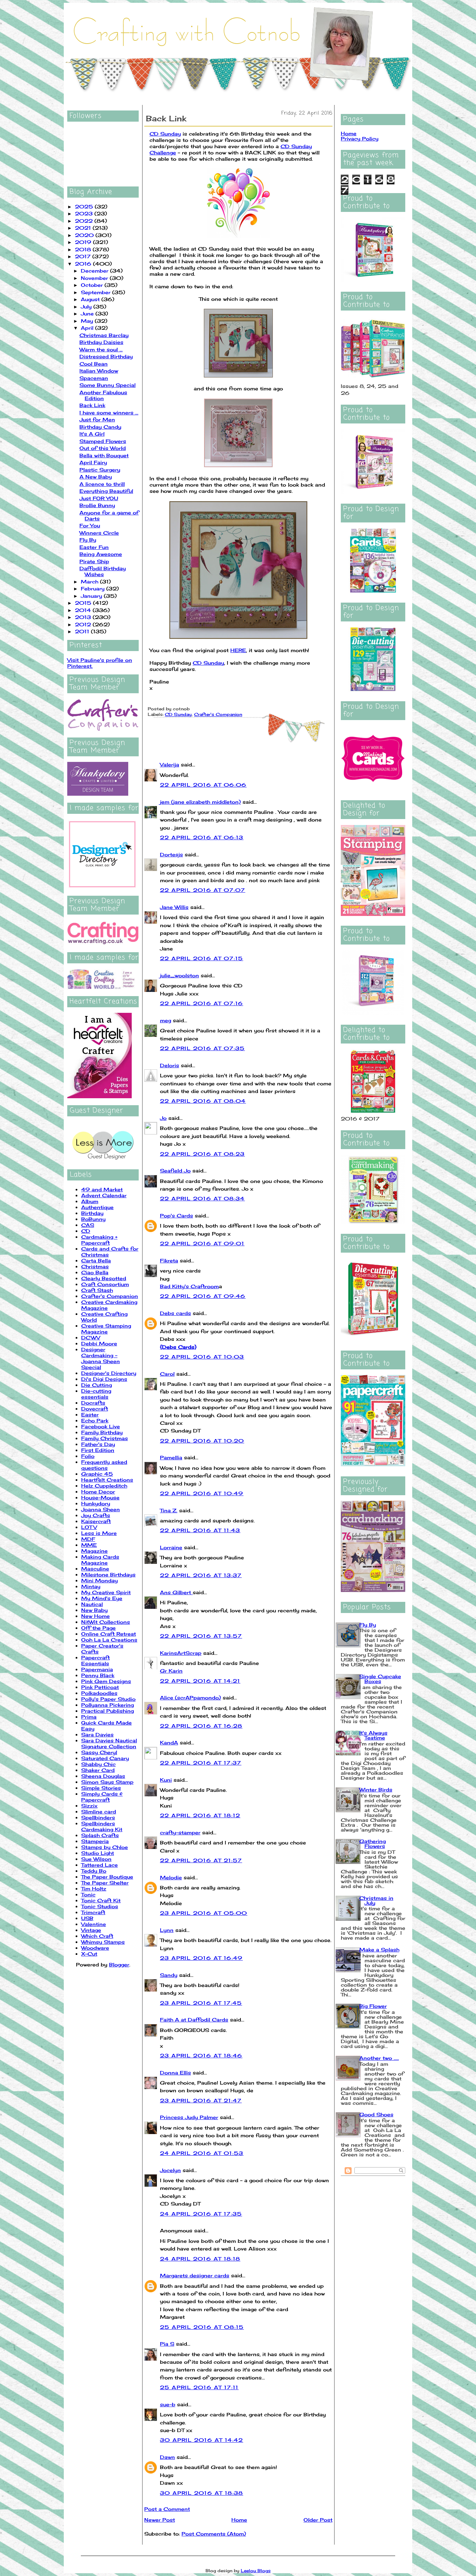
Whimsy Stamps (103, 1942)
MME (89, 1545)
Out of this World (103, 448)
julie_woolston (179, 975)
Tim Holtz (94, 1889)
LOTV (89, 1527)
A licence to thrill (102, 484)
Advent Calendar (104, 1195)
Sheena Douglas (103, 1776)
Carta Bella (96, 1260)
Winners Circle (99, 533)
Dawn (167, 2457)
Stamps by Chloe (105, 1847)
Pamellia (171, 1457)
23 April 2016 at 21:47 (201, 2100)
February (94, 588)
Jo (163, 1118)
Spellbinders (98, 1817)
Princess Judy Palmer (189, 2117)
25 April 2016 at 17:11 (199, 2387)
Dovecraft (95, 1409)
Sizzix (89, 1806)
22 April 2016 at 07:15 (202, 958)
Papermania (97, 1669)
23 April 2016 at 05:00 (204, 1913)
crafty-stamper (180, 1832)
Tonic (88, 1894)
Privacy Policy (360, 139)
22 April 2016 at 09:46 (203, 1296)
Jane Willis (174, 907)
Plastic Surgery (100, 470)
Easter (90, 1415)
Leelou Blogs (256, 2571)
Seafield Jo (175, 1171)
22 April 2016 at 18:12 (200, 1815)
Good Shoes (376, 2114)
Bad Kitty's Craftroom (189, 1286)
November (95, 278)
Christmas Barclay (104, 335)
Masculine (95, 1569)
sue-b (168, 2404)
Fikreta (169, 1260)
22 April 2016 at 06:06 (203, 785)
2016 (84, 264)
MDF (88, 1539)
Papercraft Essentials (95, 1660)
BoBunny (93, 1219)
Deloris (170, 1065)
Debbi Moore (99, 1343)
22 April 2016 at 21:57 (201, 1860)
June (88, 314)
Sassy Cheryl (99, 1752)
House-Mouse (100, 1497)
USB (87, 1918)
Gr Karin (171, 1671)
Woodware (95, 1948)
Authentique (97, 1207)
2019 (84, 242)
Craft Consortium (105, 1284)
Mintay (91, 1586)
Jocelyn (170, 2170)
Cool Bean (94, 364)
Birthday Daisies (101, 342)
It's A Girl (92, 434)
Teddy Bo (94, 1871)
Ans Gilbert (176, 1592)
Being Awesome (101, 554)
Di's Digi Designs (104, 1379)
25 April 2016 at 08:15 (202, 2327)
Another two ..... (379, 2058)
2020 (85, 235)
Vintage (91, 1930)
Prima (89, 1717)
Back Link (92, 405)
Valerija (170, 765)
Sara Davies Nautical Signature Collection (109, 1743)
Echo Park (95, 1420)
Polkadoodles (99, 1693)
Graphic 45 (97, 1474)
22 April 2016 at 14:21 (200, 1681)
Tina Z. (169, 1510)
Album (90, 1201)
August (91, 299)
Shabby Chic (98, 1764)
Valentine (94, 1924)
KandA (169, 1742)
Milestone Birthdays (108, 1574)
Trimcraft (93, 1912)
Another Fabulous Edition (103, 395)
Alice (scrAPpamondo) (190, 1698)
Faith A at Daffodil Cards (194, 2020)
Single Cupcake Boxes (380, 1679)
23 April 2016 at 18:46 (201, 2055)
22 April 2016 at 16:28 (201, 1726)
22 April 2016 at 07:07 (203, 890)
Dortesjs (171, 854)
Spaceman (94, 378)
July (87, 307)
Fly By (88, 540)
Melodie (171, 1877)
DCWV (91, 1337)
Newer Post (160, 2520)
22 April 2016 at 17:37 (201, 1763)
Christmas (95, 1266)
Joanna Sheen (101, 1509)
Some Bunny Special (108, 385)
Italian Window (99, 371)
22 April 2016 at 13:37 (201, 1575)
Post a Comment (167, 2509)
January (92, 596)
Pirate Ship (94, 561)
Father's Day (98, 1444)
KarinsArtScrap (181, 1653)
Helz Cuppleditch (104, 1486)
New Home (95, 1616)
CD (86, 1231)
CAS (88, 1225)
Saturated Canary (105, 1758)
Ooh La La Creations (109, 1640)
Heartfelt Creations (107, 1480)
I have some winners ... (109, 412)
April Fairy (93, 462)
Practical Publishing (108, 1711)
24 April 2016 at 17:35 (201, 2214)
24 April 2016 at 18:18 (200, 2259)
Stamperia (95, 1841)
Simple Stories (101, 1788)
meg (166, 1020)
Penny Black (98, 1675)
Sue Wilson (96, 1859)
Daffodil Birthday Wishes (103, 571)
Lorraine (171, 1547)
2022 (85, 221)
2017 (84, 256)
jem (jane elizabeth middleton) (200, 802)
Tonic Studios (100, 1906)
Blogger (119, 1965)
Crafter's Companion (110, 1296)
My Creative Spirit (106, 1592)
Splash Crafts (100, 1835)
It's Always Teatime (373, 1735)
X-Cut (89, 1954)
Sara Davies (97, 1734)
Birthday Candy (100, 427)
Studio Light (98, 1853)
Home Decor (98, 1492)
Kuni (166, 1780)
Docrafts (93, 1403)
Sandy (169, 1975)
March (90, 582)
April (88, 328)
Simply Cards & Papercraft (102, 1797)
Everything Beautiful (106, 491)
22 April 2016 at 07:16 (202, 1003)
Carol (167, 1374)
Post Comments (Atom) (214, 2534)
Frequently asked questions (104, 1465)
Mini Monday (99, 1580)
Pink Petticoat (100, 1687)
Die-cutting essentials (96, 1394)
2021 (84, 228)
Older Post (318, 2520)
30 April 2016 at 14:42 (202, 2440)
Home (239, 2520)
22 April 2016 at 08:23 (202, 1154)
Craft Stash (97, 1290)
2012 (84, 624)
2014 (84, 610)
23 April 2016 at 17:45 (201, 2003)
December (95, 271)
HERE (238, 650)
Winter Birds (376, 1790)
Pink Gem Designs (106, 1681)
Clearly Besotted (104, 1278)
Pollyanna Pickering (108, 1705)
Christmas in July (376, 1900)
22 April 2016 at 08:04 (203, 1101)
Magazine (94, 1551)
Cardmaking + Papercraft (99, 1240)
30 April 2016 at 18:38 (202, 2493)
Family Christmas (105, 1438)
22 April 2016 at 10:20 (202, 1441)
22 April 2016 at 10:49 (202, 1493)
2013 (84, 617)
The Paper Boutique (107, 1877)
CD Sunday (165, 134)
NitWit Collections (106, 1622)
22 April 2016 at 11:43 (200, 1530)
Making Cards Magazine (100, 1560)
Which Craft (97, 1936)
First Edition (98, 1450)
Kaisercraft (96, 1521)
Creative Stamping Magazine (106, 1329)
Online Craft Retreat (109, 1634)
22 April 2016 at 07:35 (202, 1048)
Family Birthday (102, 1432)
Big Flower (373, 2006)
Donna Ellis (175, 2073)
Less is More (99, 1533)
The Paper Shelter (105, 1883)
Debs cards (175, 1313)
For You (90, 525)
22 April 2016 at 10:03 (202, 1357)
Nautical (92, 1604)
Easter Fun (94, 547)
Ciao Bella (95, 1272)
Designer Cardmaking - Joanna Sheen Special (101, 1358)
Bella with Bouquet (104, 455)
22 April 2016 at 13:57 (201, 1636)
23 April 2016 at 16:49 (201, 1958)
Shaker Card (98, 1770)
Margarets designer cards (195, 2275)
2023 (85, 213)
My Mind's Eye (102, 1598)
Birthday (92, 1213)
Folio (88, 1456)
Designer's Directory (109, 1373)
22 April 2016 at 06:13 (202, 837)
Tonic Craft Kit (101, 1900)
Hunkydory (96, 1503)
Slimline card (99, 1811)
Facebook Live (101, 1426)
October (93, 285)
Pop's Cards (176, 1216)
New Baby (94, 1610)
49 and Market (102, 1189)
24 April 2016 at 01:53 (202, 2153)
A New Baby (96, 477)
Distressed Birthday (106, 356)
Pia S (167, 2344)
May (88, 321)
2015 (84, 603)
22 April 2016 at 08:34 (202, 1198)
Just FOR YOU (99, 498)
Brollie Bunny (97, 505)
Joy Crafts (96, 1515)
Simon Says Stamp (107, 1782)
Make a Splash (379, 1950)
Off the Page (98, 1628)
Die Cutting (97, 1385)
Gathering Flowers (373, 1844)
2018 (84, 249)
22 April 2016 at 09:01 (202, 1243)
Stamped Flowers (103, 441)
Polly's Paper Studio (108, 1699)
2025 (85, 207)
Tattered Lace (99, 1865)
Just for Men (97, 419)
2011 (83, 631)
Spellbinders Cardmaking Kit (102, 1826)
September (97, 292)
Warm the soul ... (101, 349)
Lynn (167, 1930)
